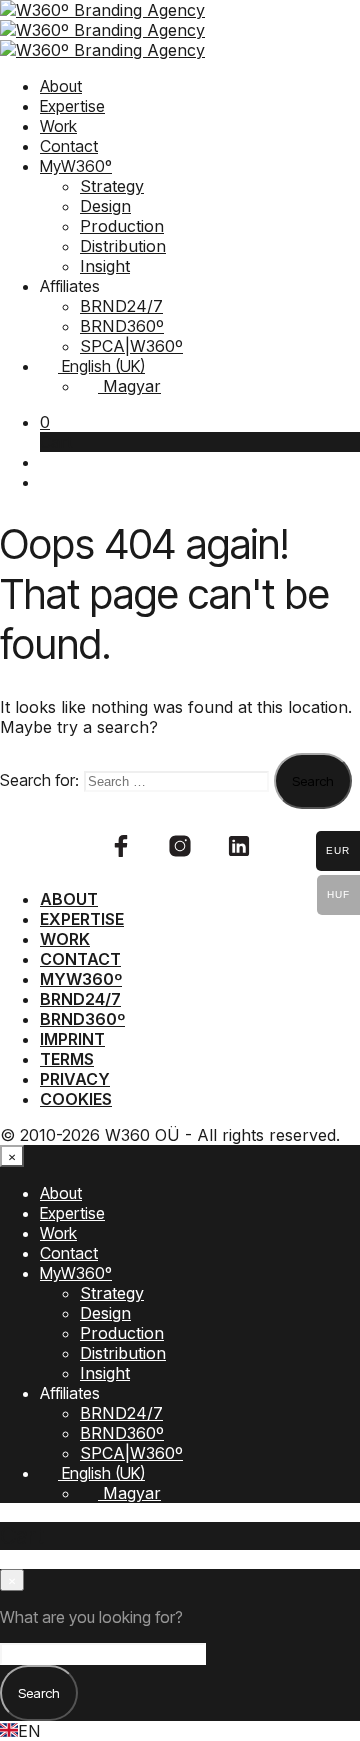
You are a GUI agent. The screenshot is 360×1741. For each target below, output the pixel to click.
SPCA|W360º (131, 346)
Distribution (123, 246)
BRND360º (122, 326)
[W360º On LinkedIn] (239, 846)
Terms (67, 1059)
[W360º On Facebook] (121, 846)
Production (122, 226)
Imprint (72, 1039)
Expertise (72, 106)
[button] (45, 422)
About (61, 86)
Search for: (39, 780)
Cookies (76, 1099)
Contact (69, 146)
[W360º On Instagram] (180, 846)
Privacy (75, 1079)
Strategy (112, 186)
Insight (105, 266)
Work (58, 126)
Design (105, 206)
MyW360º (76, 166)
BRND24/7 (121, 306)
